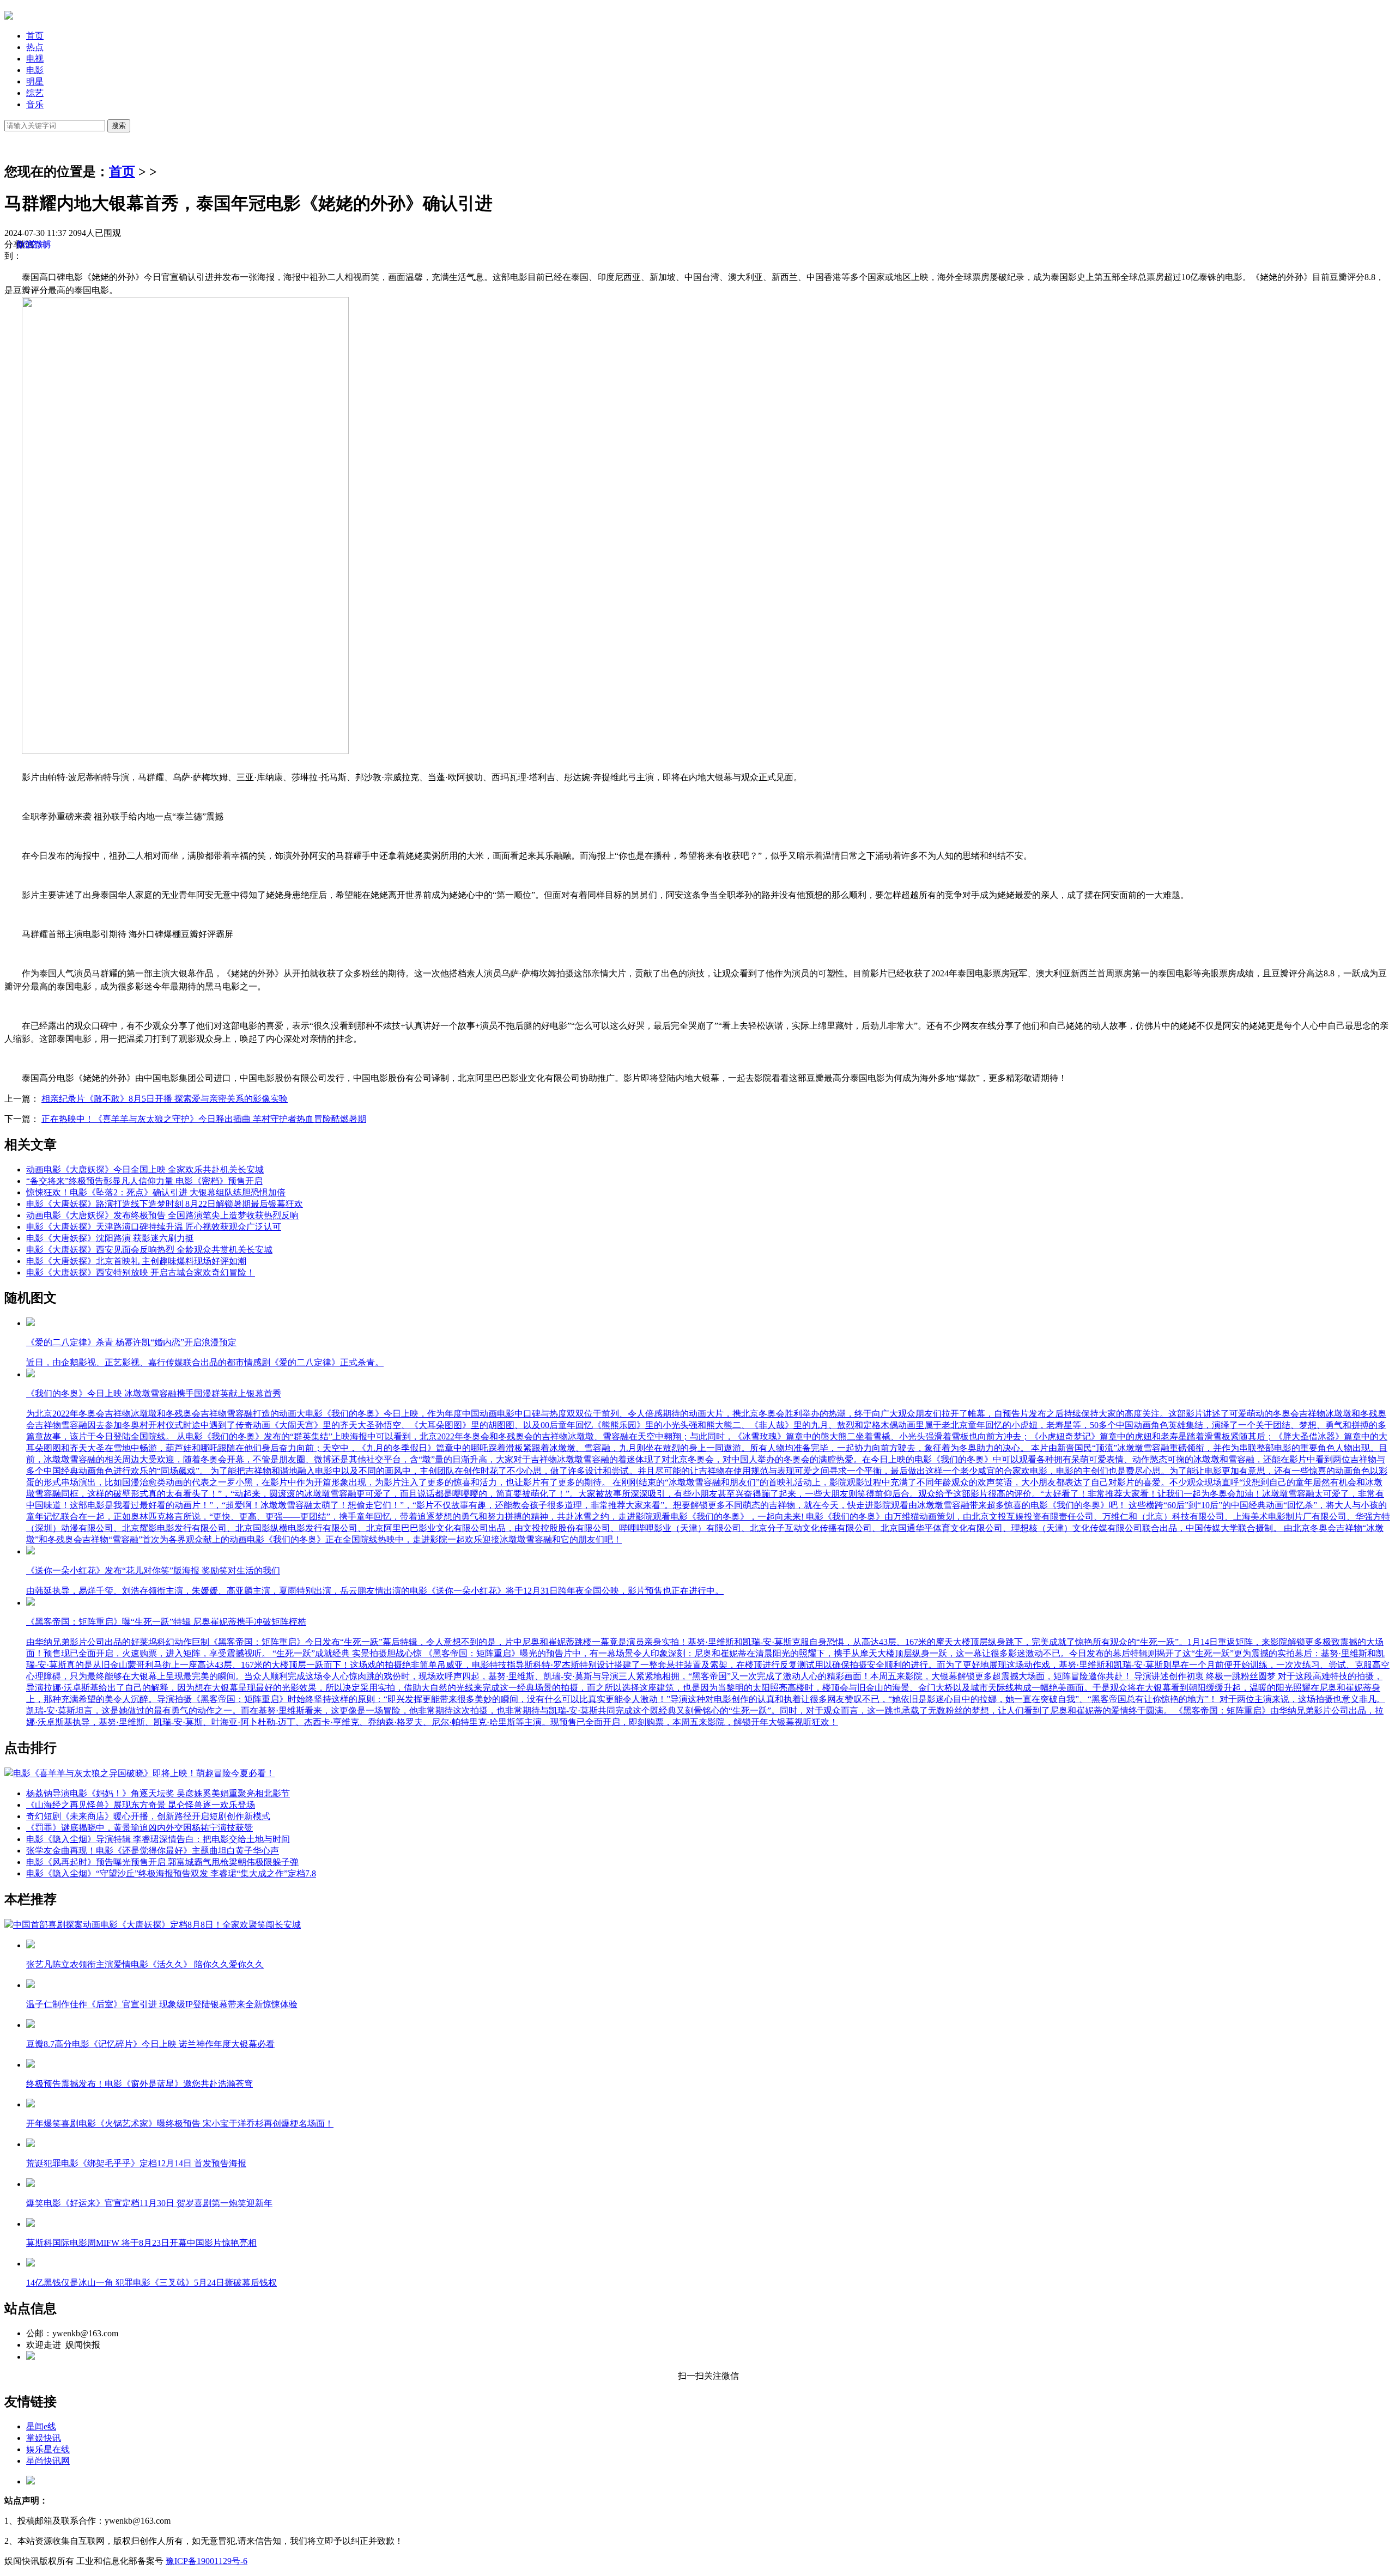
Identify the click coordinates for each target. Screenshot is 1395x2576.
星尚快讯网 (48, 2461)
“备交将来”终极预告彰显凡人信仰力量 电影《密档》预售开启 (144, 1181)
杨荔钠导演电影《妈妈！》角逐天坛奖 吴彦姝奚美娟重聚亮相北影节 (158, 1793)
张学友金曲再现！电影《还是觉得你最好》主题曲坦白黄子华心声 (153, 1851)
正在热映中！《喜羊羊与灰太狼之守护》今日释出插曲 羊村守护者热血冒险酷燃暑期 (204, 1119)
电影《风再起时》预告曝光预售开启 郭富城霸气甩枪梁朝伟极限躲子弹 (162, 1862)
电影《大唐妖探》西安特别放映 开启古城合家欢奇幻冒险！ (141, 1272)
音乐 (35, 104)
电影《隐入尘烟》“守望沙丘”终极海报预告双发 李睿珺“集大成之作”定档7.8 (171, 1873)
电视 (35, 59)
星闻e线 (41, 2426)
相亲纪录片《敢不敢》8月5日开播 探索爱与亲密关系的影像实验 (165, 1099)
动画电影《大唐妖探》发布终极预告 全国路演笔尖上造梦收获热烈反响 (162, 1215)
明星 (35, 81)
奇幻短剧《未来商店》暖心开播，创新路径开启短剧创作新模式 (148, 1816)
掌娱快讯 (44, 2438)
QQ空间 (32, 244)
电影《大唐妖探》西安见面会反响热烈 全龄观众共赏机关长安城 (149, 1250)
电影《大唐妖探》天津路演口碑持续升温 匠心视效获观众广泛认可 (154, 1227)
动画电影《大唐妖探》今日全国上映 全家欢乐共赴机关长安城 (145, 1169)
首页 (35, 36)
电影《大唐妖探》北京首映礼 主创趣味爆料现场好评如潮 (136, 1261)
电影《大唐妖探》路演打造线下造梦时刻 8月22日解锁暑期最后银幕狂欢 (165, 1204)
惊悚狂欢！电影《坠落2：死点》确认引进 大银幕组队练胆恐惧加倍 (156, 1192)
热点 (35, 47)
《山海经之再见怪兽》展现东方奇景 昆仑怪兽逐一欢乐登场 (141, 1805)
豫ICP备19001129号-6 (207, 2561)
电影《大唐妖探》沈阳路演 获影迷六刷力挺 (110, 1238)
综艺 (35, 93)
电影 (35, 70)
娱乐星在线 (48, 2449)
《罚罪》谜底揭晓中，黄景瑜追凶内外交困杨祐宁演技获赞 (139, 1828)
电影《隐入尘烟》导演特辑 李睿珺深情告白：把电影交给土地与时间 (158, 1839)
